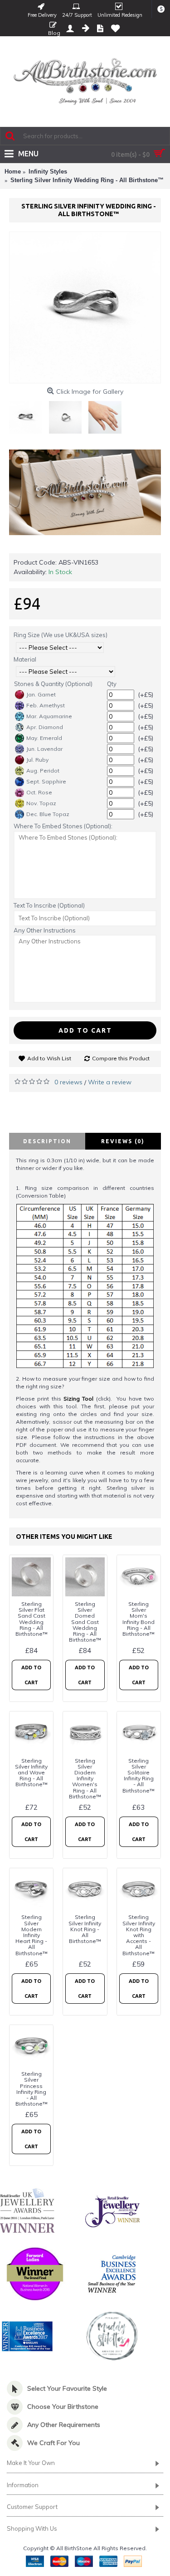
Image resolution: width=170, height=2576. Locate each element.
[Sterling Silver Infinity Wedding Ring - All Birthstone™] (85, 307)
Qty (112, 684)
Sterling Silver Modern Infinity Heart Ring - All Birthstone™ (32, 1935)
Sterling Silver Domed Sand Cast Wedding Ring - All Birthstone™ (85, 1622)
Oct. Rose (39, 792)
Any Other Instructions (45, 930)
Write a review (110, 1082)
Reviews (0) (123, 1141)
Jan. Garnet (41, 694)
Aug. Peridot (43, 771)
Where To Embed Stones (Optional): (63, 826)
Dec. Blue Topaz (48, 814)
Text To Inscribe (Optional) (49, 905)
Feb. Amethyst (46, 705)
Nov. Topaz (41, 803)
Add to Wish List (49, 1058)
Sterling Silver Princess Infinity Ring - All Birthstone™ (32, 2089)
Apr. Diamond (45, 727)
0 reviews (68, 1082)
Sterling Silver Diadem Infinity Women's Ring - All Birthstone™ (85, 1779)
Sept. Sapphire (46, 781)
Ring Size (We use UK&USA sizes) (61, 635)
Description (47, 1141)
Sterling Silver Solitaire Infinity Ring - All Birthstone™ (138, 1776)
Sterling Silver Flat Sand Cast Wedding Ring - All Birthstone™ (32, 1619)
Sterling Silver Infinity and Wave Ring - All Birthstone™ (31, 1773)
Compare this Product (121, 1058)
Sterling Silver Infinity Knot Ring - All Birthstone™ (85, 1929)
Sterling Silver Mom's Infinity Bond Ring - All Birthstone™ (138, 1619)
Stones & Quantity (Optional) (53, 684)
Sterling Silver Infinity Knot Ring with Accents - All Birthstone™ (139, 1935)
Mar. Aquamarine (49, 716)
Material (25, 659)
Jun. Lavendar (44, 749)
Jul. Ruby (37, 760)
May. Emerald (44, 738)
